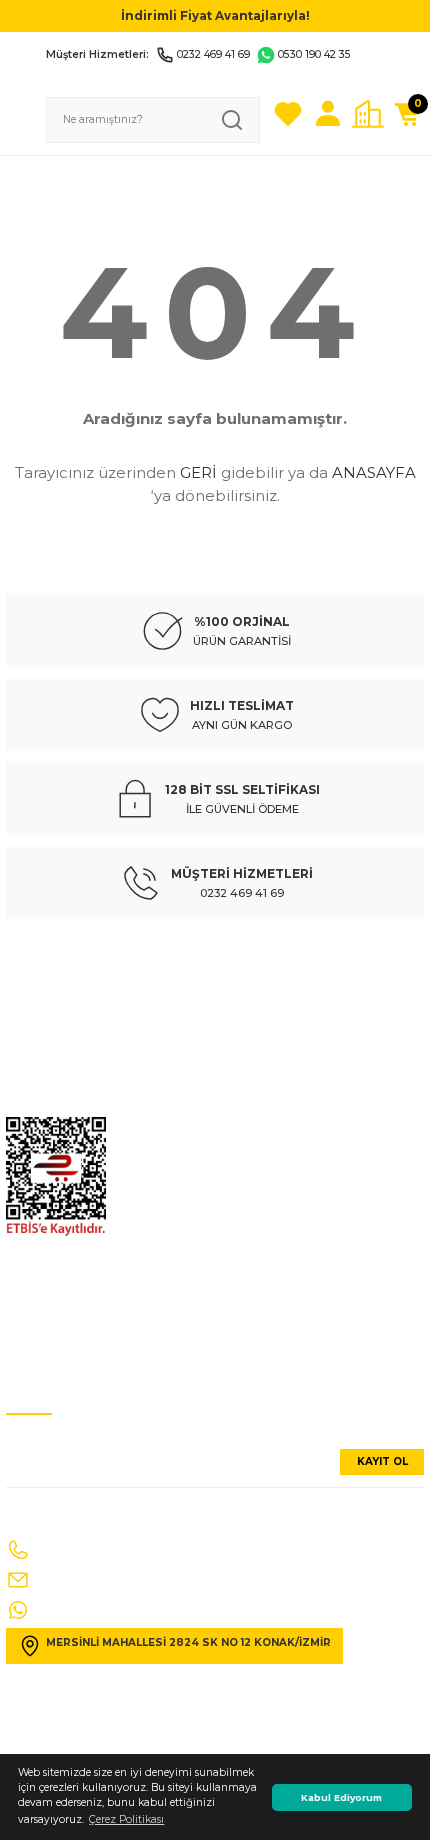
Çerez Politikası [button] (126, 1819)
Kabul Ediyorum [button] (341, 1797)
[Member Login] (328, 114)
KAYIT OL (382, 1461)
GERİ (198, 472)
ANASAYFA (374, 472)
